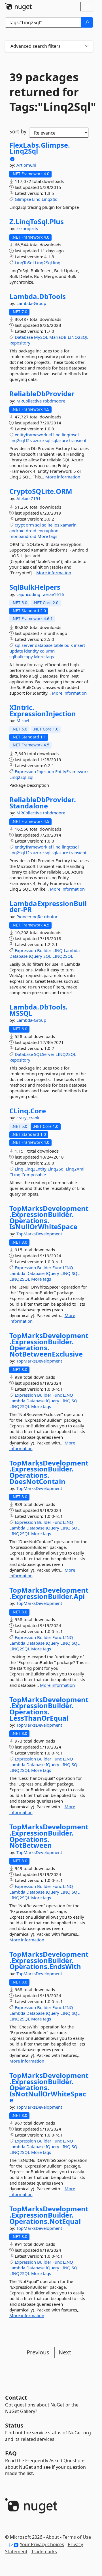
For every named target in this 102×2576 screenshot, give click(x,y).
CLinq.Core (28, 1111)
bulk (69, 645)
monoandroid (23, 536)
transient (78, 440)
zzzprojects (27, 228)
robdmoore (54, 401)
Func (57, 1268)
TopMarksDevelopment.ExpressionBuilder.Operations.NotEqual (49, 2215)
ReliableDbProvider (42, 394)
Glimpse (23, 199)
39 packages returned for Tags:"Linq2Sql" (49, 92)
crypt (20, 525)
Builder (44, 950)
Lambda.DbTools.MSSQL (39, 1010)
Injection (46, 771)
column (47, 651)
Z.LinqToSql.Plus (37, 222)
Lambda (72, 950)
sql (48, 440)
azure (38, 440)
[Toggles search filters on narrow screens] (87, 46)
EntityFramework (72, 771)
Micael (23, 721)
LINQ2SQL (78, 337)
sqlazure (60, 440)
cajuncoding (29, 594)
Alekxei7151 (29, 498)
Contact (16, 2398)
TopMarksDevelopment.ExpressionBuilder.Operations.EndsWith (49, 1960)
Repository (20, 343)
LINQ (58, 950)
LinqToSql (24, 263)
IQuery (35, 956)
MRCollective (30, 401)
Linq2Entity (35, 1169)
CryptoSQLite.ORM (41, 491)
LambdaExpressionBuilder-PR (48, 906)
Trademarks (44, 2552)
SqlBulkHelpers (35, 587)
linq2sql (17, 440)
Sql (30, 777)
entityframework (31, 435)
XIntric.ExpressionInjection (43, 710)
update (16, 651)
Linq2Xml (75, 1169)
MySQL (41, 337)
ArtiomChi (26, 165)
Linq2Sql (50, 199)
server (28, 645)
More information (63, 477)
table (58, 645)
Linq (36, 199)
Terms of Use (77, 2537)
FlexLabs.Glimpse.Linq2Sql (40, 148)
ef (50, 435)
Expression (25, 771)
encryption (48, 531)
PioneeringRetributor (37, 917)
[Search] (87, 22)
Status (14, 2425)
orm (30, 525)
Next (65, 2352)
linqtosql (70, 435)
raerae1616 (53, 594)
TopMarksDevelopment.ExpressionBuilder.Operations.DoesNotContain (49, 1472)
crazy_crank (28, 1118)
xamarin (68, 525)
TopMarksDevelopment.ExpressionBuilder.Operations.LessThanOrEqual (49, 1709)
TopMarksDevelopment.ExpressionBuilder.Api (49, 1593)
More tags (47, 536)
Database (24, 337)
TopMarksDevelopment (39, 1234)
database (44, 645)
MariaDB (58, 337)
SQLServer (44, 1054)
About (52, 2537)
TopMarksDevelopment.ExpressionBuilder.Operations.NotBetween (49, 1836)
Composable (34, 1175)
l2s (29, 440)
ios (56, 525)
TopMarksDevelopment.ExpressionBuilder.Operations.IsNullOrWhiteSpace (49, 1217)
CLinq (15, 1175)
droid (31, 531)
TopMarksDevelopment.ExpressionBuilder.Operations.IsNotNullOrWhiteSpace (49, 2088)
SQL (47, 956)
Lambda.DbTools (38, 296)
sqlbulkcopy (21, 657)
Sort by (18, 131)
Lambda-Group (31, 303)
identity (31, 651)
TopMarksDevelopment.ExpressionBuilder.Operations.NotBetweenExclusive (49, 1345)
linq (57, 263)
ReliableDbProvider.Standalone (43, 803)
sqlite (47, 525)
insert (79, 645)
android (17, 531)
